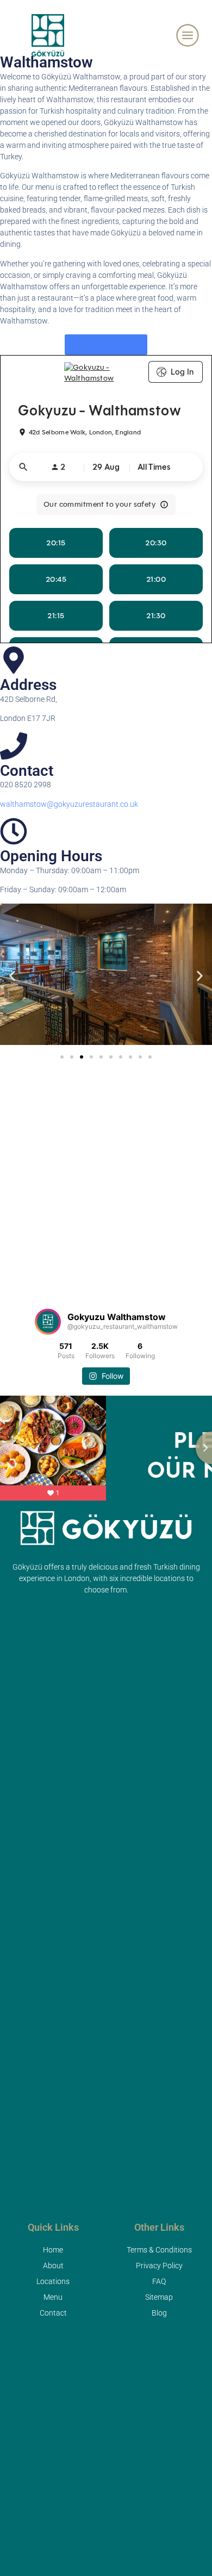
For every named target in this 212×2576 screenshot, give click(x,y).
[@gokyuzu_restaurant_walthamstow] (48, 1322)
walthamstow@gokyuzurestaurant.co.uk (69, 804)
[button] (12, 976)
